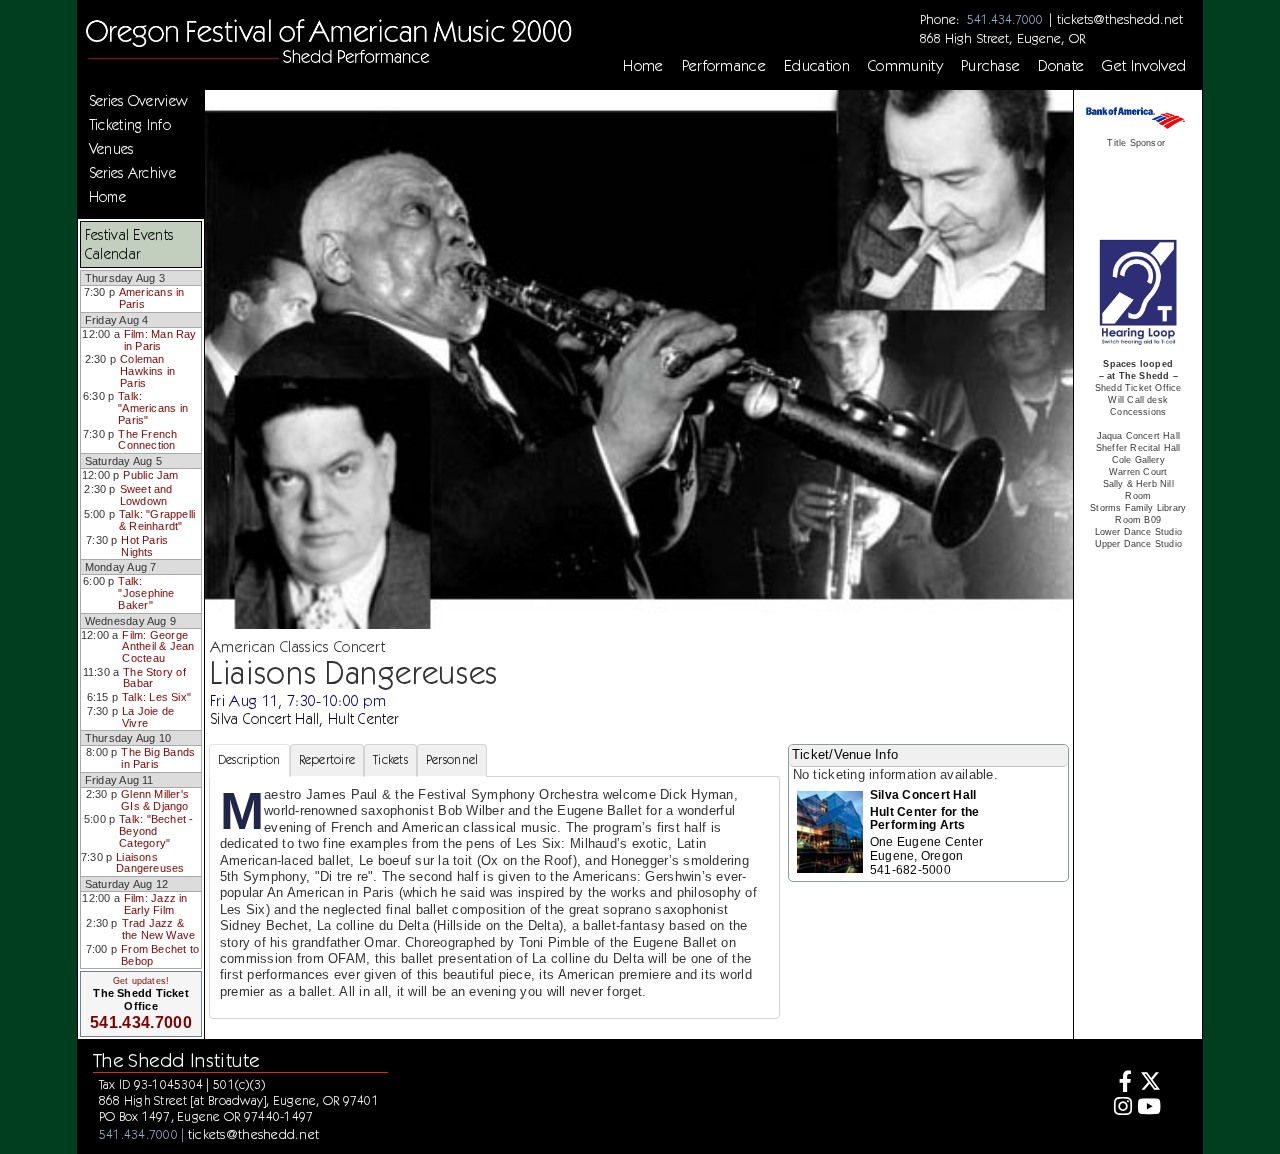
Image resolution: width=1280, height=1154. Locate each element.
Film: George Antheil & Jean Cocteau (158, 646)
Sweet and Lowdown (146, 495)
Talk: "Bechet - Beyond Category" (156, 830)
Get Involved (1144, 66)
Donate (1061, 66)
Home (643, 66)
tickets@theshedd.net (1120, 19)
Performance (724, 66)
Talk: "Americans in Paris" (153, 407)
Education (817, 66)
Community (905, 66)
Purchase (991, 66)
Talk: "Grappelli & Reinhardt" (157, 520)
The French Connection (147, 440)
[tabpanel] (494, 897)
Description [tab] (249, 759)
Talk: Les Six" (156, 697)
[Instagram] (1119, 1108)
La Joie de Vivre (148, 717)
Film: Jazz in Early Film (156, 904)
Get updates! (141, 981)
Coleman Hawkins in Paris (147, 370)
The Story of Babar (154, 678)
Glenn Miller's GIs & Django (155, 800)
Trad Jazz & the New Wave (159, 929)
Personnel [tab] (452, 759)
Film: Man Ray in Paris (160, 340)
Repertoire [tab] (327, 759)
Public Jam (150, 475)
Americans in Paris (152, 298)
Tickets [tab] (390, 759)
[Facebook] (1119, 1083)
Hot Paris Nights (144, 546)
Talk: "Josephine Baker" (146, 592)
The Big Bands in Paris (158, 758)
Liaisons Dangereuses (150, 863)
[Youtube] (1149, 1108)
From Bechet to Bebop (160, 955)
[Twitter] (1149, 1083)
